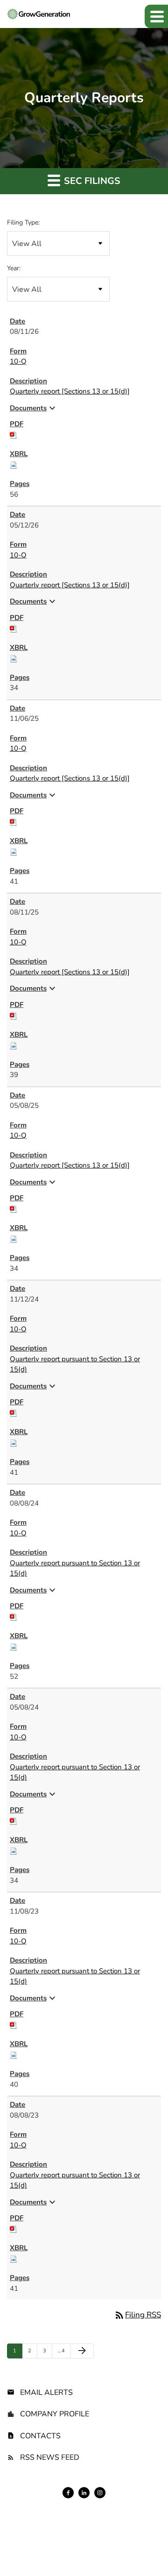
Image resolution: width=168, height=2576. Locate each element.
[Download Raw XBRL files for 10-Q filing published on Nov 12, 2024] (14, 1443)
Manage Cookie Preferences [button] (88, 2553)
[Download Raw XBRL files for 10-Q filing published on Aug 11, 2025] (14, 1045)
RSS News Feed (50, 2457)
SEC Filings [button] (91, 181)
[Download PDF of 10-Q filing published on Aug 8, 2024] (14, 1617)
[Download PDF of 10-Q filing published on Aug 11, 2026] (14, 435)
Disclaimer (71, 2536)
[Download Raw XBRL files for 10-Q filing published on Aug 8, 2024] (14, 1647)
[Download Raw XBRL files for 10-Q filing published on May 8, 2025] (14, 1239)
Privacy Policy (30, 2536)
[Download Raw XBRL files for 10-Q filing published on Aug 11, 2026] (14, 465)
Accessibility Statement (124, 2545)
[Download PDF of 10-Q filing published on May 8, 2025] (14, 1209)
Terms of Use (140, 2536)
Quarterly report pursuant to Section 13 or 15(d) (75, 1364)
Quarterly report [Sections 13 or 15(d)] (70, 391)
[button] (156, 16)
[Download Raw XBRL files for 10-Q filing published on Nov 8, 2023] (14, 2055)
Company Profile (55, 2414)
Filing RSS (137, 2315)
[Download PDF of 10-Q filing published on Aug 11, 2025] (14, 1015)
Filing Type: (23, 222)
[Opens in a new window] (68, 2493)
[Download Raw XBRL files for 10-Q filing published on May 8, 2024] (14, 1851)
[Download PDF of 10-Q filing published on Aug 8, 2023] (14, 2229)
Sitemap (104, 2536)
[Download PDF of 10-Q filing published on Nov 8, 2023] (14, 2025)
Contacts (40, 2436)
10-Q (18, 361)
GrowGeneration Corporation (79, 2510)
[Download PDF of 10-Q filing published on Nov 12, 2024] (14, 1413)
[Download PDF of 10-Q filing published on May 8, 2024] (14, 1821)
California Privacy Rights (54, 2545)
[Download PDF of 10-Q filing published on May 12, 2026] (14, 628)
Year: (14, 268)
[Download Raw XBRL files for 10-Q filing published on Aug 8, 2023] (14, 2259)
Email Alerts (46, 2393)
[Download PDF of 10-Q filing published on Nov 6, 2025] (14, 822)
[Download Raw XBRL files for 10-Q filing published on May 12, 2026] (14, 658)
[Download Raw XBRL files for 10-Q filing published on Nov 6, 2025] (14, 852)
